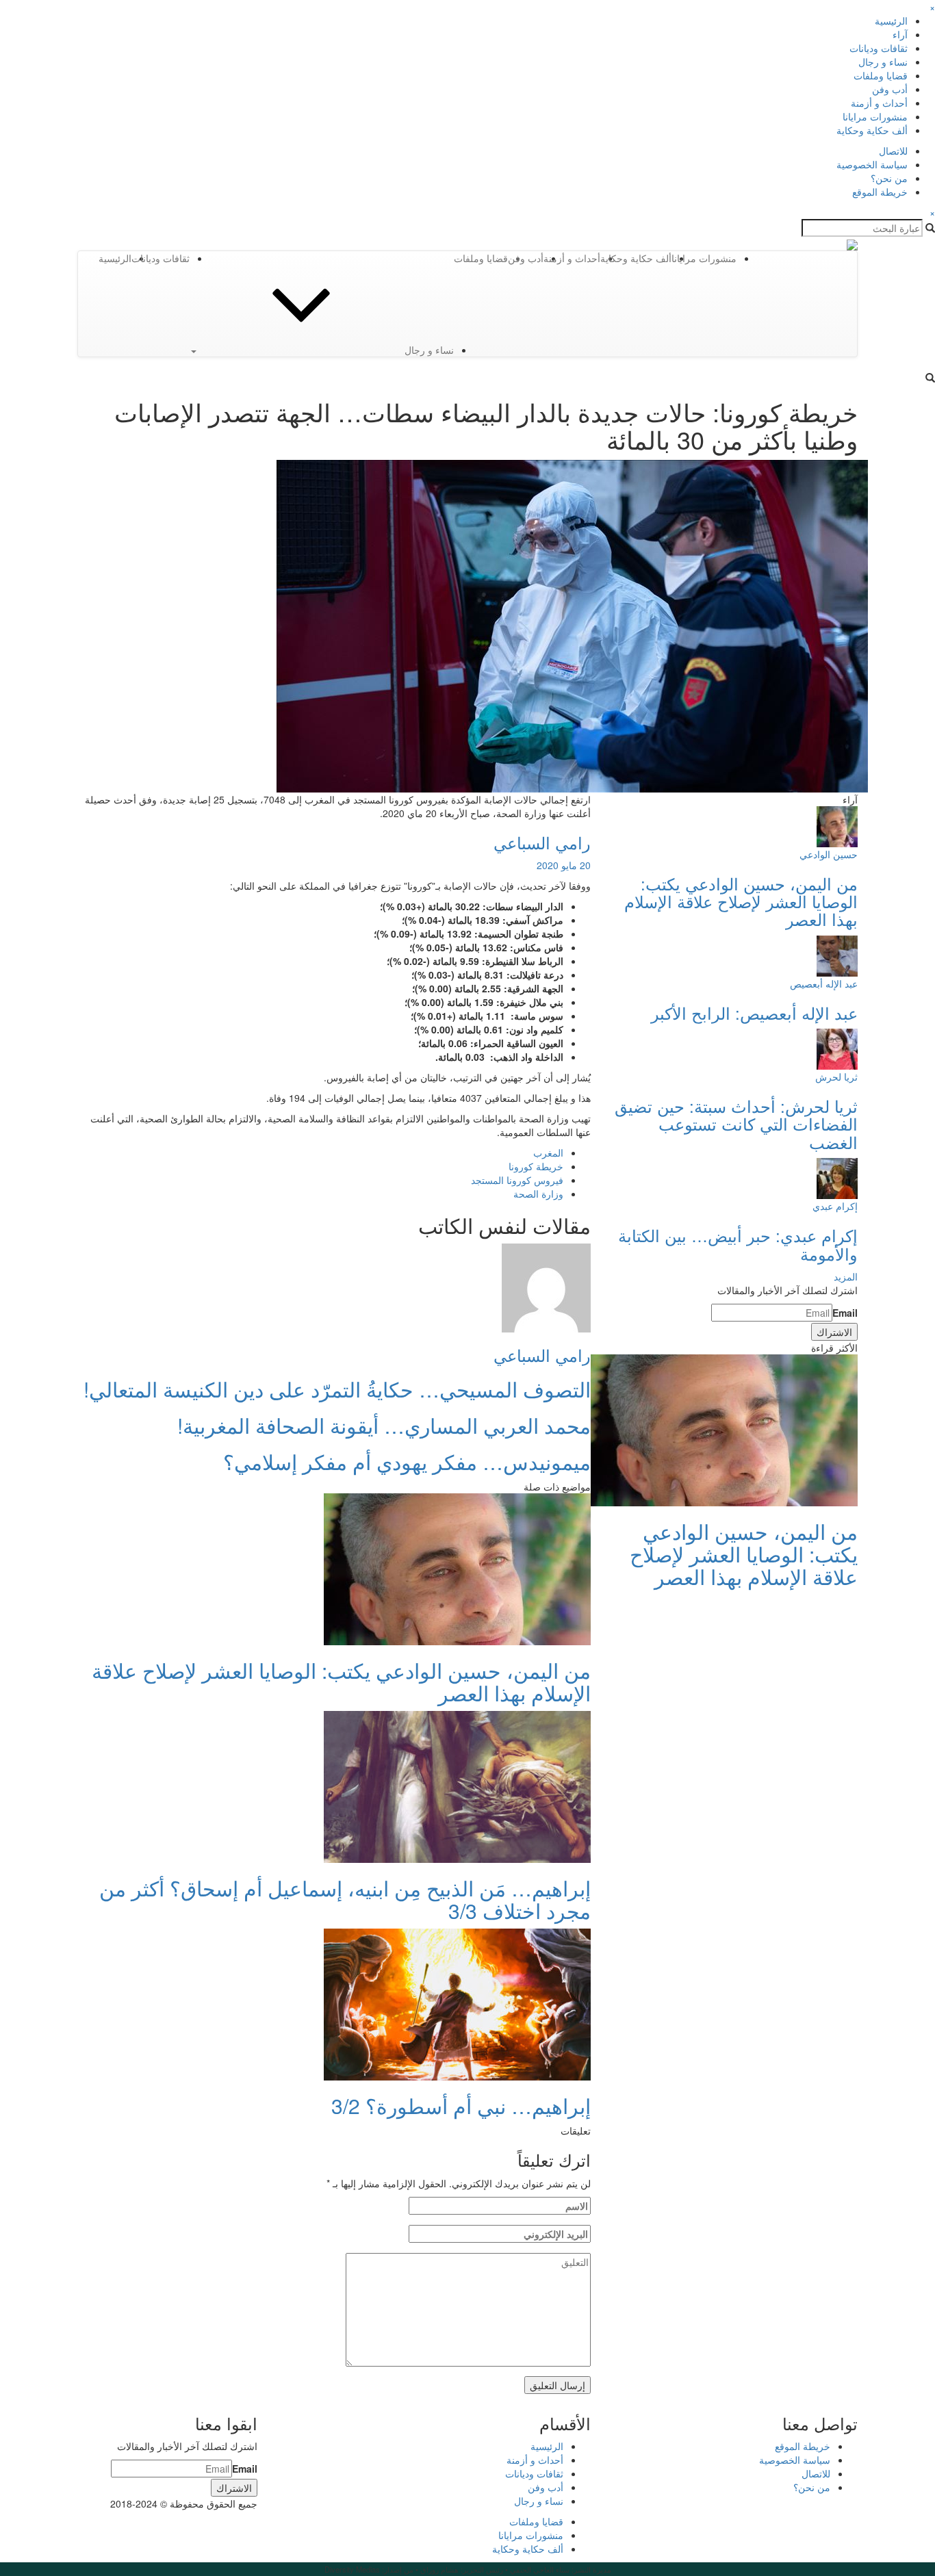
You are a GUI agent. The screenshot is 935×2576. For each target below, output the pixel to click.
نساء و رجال (883, 62)
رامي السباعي (542, 842)
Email (845, 1313)
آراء (900, 34)
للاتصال (893, 151)
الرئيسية (891, 21)
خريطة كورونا (536, 1166)
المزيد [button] (846, 1276)
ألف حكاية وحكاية (872, 130)
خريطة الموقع (880, 192)
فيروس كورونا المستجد (517, 1180)
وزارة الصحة (538, 1194)
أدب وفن (890, 89)
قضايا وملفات (881, 75)
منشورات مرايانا (875, 116)
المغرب (548, 1152)
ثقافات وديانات (879, 48)
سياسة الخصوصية (872, 164)
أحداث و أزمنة (879, 103)
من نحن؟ (889, 178)
